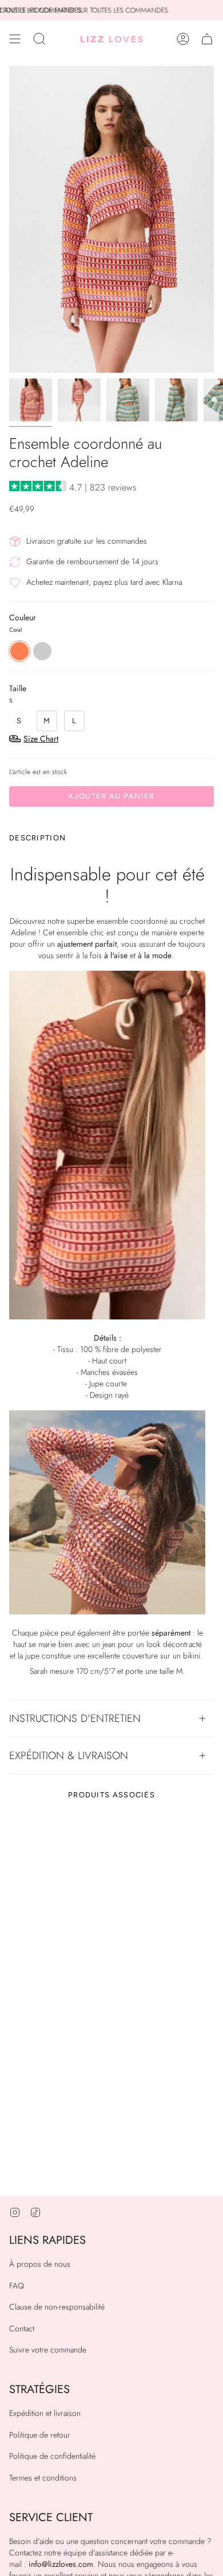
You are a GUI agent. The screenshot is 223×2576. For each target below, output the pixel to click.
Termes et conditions (43, 2478)
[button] (39, 39)
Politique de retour (40, 2435)
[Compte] (183, 39)
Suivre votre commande (48, 2350)
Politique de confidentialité (52, 2456)
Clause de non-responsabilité (57, 2307)
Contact (22, 2328)
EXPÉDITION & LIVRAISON (69, 1755)
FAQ (17, 2286)
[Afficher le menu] (15, 39)
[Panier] (207, 39)
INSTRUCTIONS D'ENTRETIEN (75, 1718)
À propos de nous (40, 2264)
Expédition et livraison (45, 2413)
